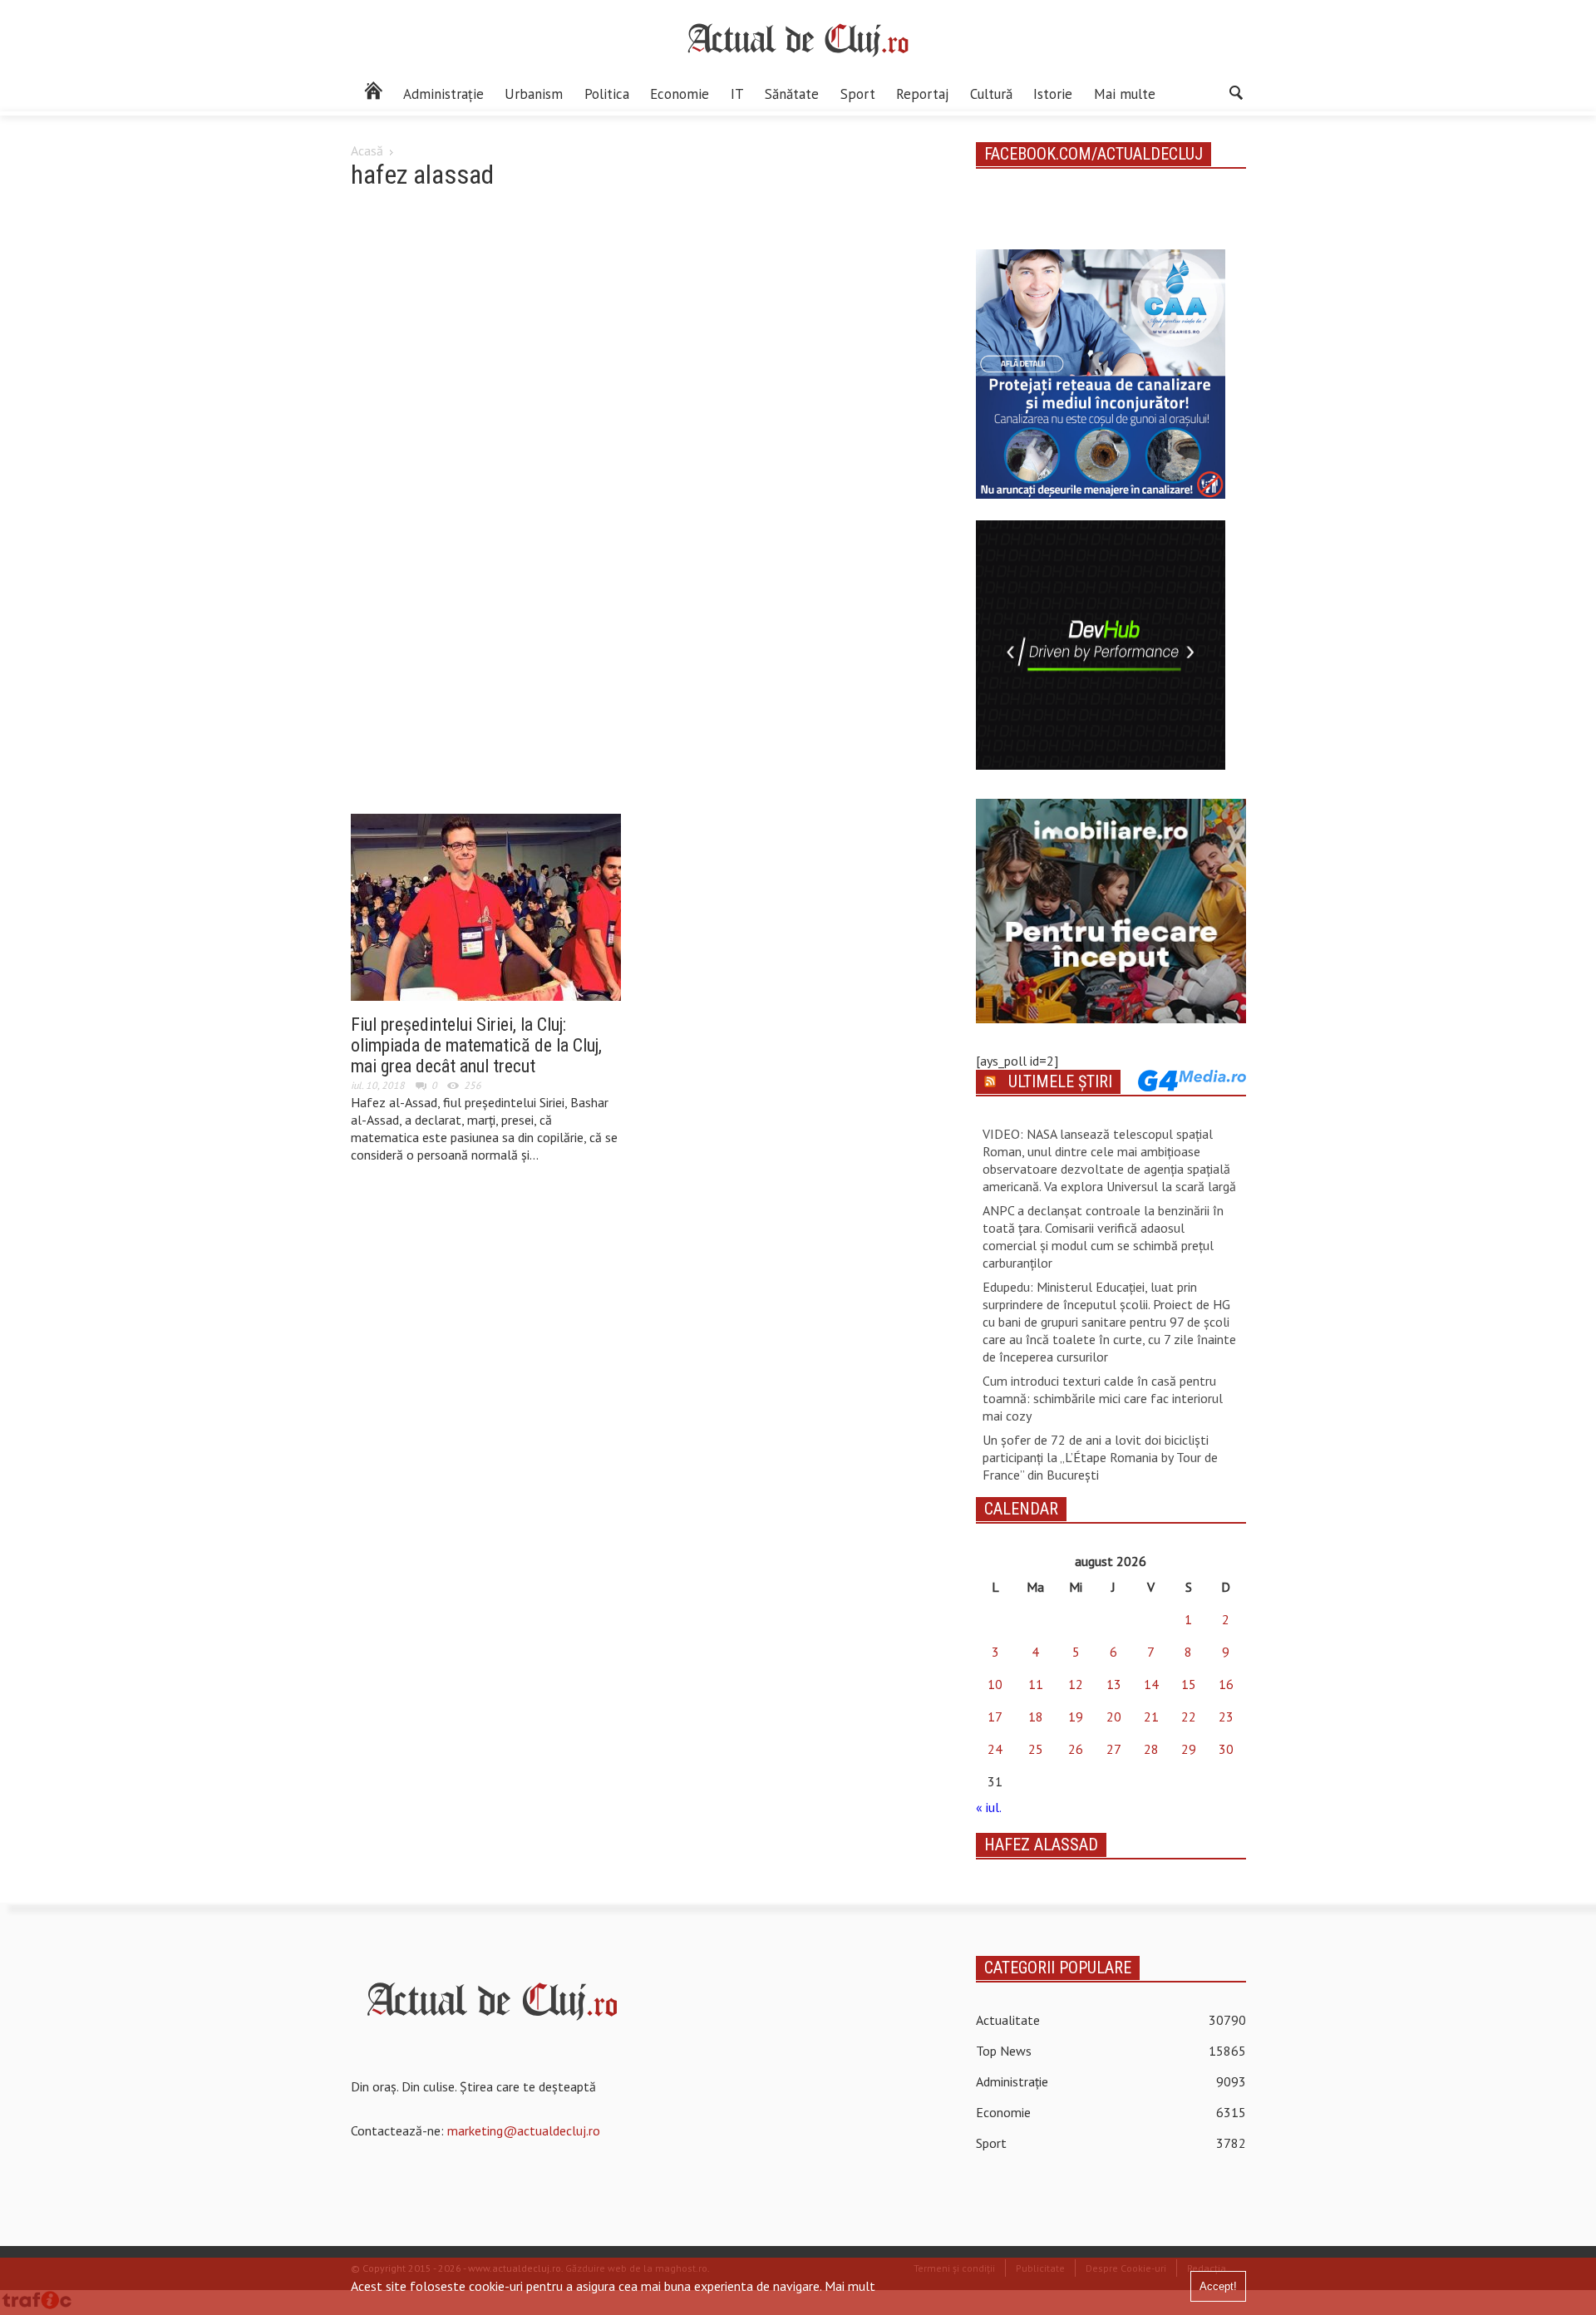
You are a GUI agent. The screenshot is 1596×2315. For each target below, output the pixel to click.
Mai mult (850, 2286)
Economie (680, 94)
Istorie (1053, 94)
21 (1151, 1717)
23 (1226, 1717)
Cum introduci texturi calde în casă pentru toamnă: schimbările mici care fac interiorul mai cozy (1103, 1398)
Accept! (1218, 2286)
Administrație (443, 94)
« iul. (988, 1807)
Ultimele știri (1060, 1081)
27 (1114, 1749)
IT (737, 94)
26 (1076, 1749)
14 (1151, 1684)
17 (995, 1717)
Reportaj (922, 94)
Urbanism (534, 94)
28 (1151, 1749)
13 (1114, 1684)
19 (1076, 1717)
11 (1036, 1684)
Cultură (991, 94)
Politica (607, 94)
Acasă (367, 150)
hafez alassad (1041, 1845)
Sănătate (792, 94)
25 (1036, 1749)
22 (1189, 1717)
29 (1189, 1749)
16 (1226, 1684)
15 (1189, 1684)
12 (1076, 1684)
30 (1226, 1749)
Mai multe (1125, 94)
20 (1114, 1717)
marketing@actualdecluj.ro (524, 2130)
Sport (858, 94)
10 (995, 1684)
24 (995, 1749)
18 (1036, 1717)
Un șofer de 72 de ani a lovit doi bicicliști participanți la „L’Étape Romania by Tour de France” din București (1100, 1457)
